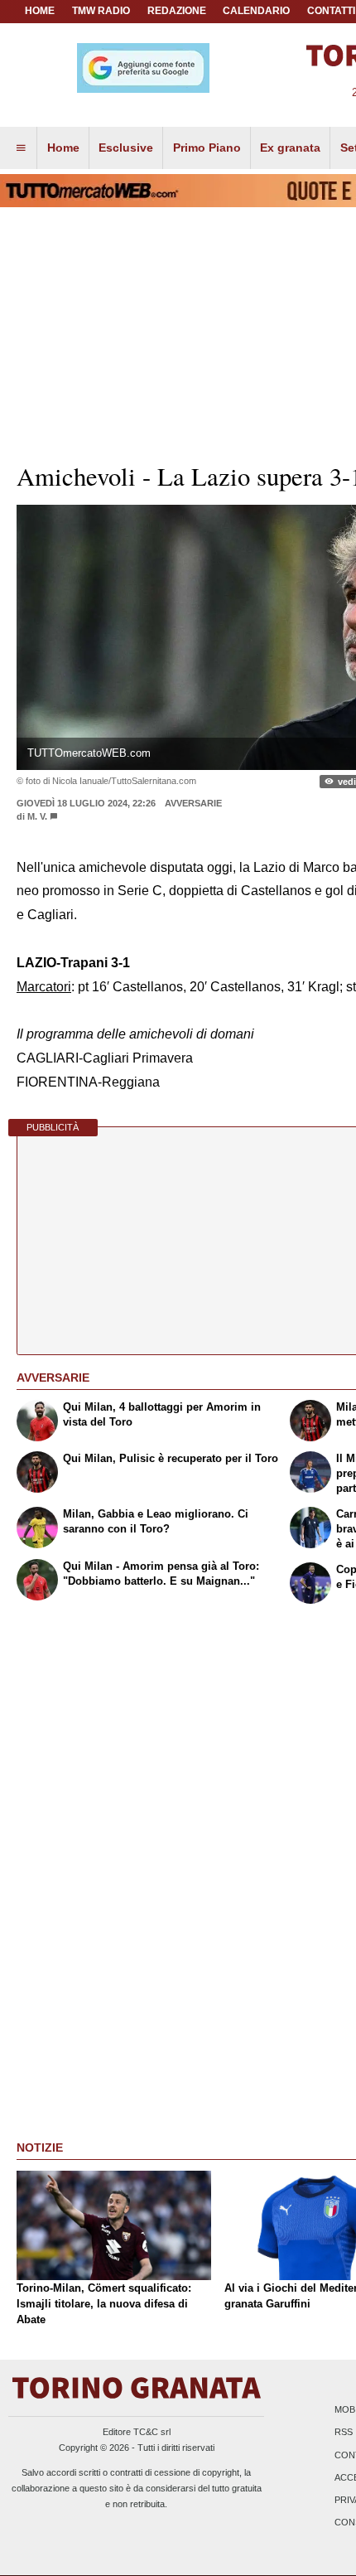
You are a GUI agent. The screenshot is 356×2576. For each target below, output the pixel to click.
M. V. (37, 816)
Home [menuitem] (63, 148)
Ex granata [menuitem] (290, 148)
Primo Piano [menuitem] (207, 148)
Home (40, 11)
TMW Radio (101, 11)
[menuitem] (21, 148)
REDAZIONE (177, 11)
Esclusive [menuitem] (126, 148)
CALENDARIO (256, 11)
